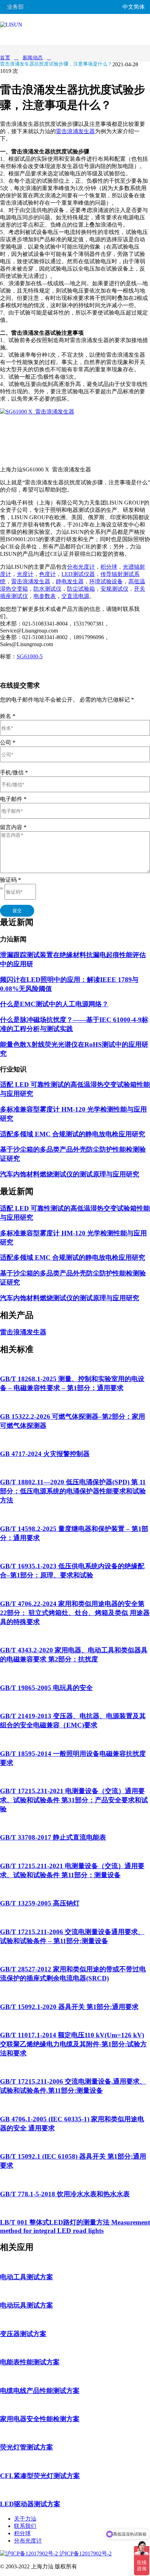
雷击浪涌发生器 (75, 131)
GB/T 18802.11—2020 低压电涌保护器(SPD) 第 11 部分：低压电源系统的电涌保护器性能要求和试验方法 (73, 1491)
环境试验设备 (106, 581)
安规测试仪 (114, 589)
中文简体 (134, 7)
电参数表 (45, 596)
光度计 (25, 574)
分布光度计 (81, 567)
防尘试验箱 (81, 589)
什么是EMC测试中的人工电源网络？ (54, 1004)
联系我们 (25, 2526)
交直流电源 (75, 596)
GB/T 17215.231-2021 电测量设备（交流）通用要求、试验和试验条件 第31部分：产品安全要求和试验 (74, 1800)
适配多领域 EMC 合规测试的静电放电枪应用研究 (73, 1134)
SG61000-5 (30, 656)
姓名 (8, 716)
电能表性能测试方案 (30, 2362)
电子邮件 (13, 799)
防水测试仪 (47, 589)
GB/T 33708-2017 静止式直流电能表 (53, 1837)
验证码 (10, 880)
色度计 (47, 574)
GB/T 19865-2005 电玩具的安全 (46, 1688)
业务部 (15, 7)
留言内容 (13, 827)
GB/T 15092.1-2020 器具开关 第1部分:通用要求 (69, 2007)
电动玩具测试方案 (27, 2305)
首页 (5, 58)
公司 (8, 743)
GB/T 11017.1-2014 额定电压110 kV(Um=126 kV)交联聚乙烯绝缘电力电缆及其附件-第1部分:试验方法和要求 (73, 2044)
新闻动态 (33, 58)
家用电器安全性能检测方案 (40, 2419)
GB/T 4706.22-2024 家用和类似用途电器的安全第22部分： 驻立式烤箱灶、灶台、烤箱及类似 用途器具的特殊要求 (75, 1613)
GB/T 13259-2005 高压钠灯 (40, 1903)
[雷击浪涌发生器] (52, 412)
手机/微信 (14, 772)
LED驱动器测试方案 (30, 2504)
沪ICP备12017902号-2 (85, 2554)
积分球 (109, 567)
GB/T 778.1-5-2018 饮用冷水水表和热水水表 (65, 2194)
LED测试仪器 (78, 574)
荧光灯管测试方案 (27, 2447)
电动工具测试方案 (27, 2277)
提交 (17, 911)
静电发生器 (70, 581)
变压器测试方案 (23, 2334)
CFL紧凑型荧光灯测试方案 (40, 2476)
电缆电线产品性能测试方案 (40, 2391)
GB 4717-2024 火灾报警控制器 (45, 1454)
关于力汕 (25, 2519)
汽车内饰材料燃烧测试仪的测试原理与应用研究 (70, 1174)
